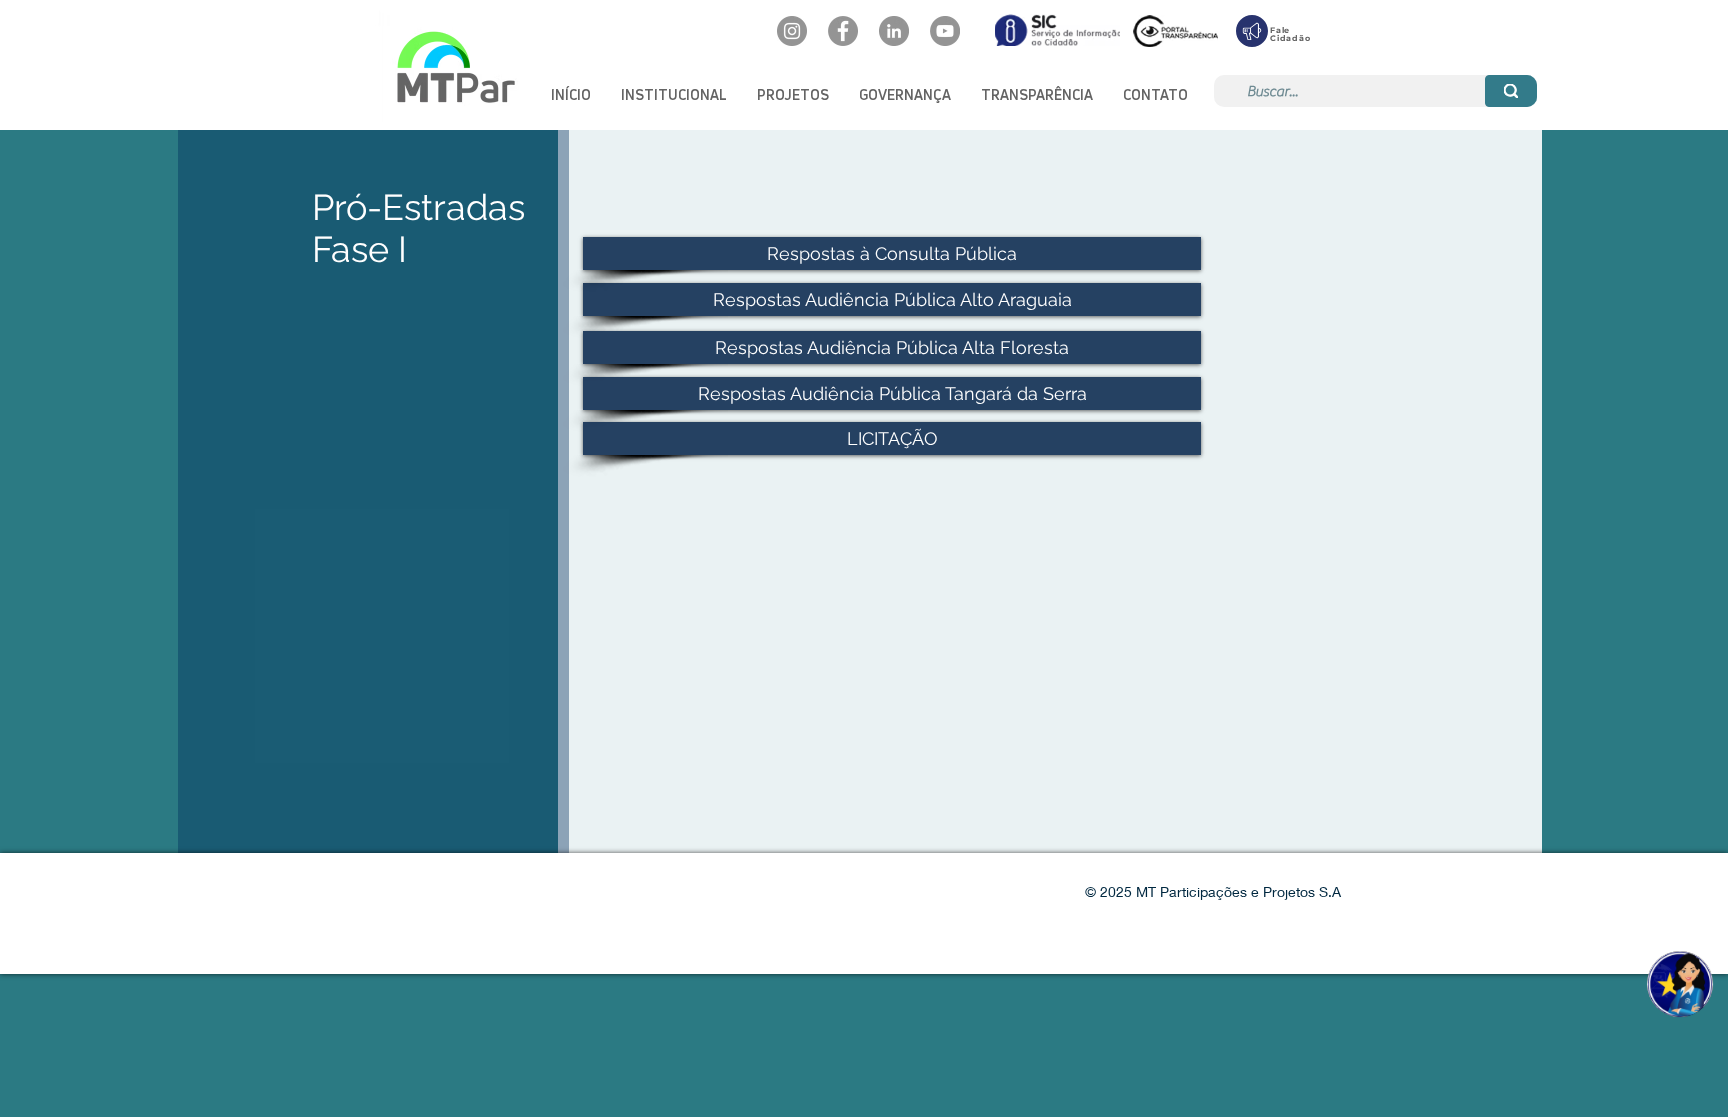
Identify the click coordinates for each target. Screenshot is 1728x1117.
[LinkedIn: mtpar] (894, 31)
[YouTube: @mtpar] (945, 31)
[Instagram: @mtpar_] (792, 31)
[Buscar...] (1511, 91)
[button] (674, 94)
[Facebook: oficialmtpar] (843, 31)
